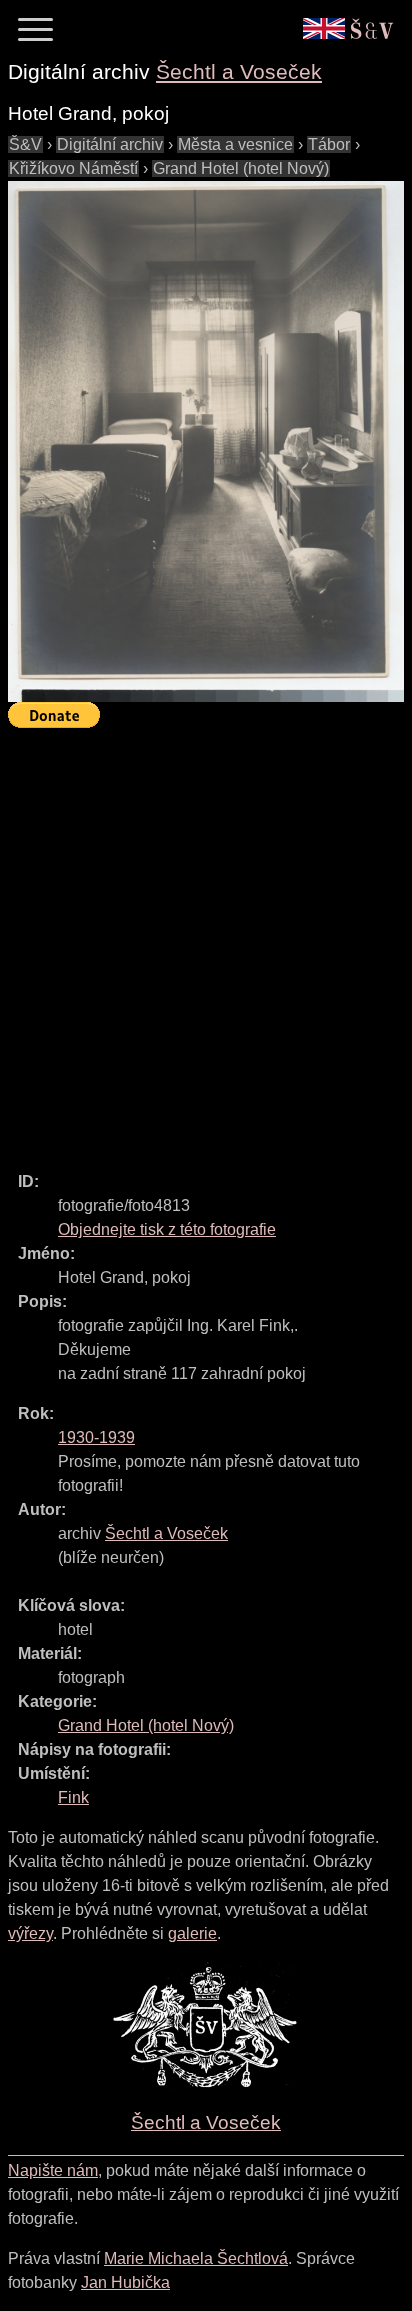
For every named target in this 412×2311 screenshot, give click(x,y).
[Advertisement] (206, 941)
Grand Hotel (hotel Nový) (241, 168)
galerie (192, 1933)
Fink (73, 1797)
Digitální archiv (110, 144)
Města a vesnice (235, 144)
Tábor (329, 144)
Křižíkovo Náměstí (73, 168)
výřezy (30, 1933)
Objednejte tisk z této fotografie (167, 1229)
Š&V (25, 144)
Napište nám (53, 2170)
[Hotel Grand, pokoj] (206, 441)
